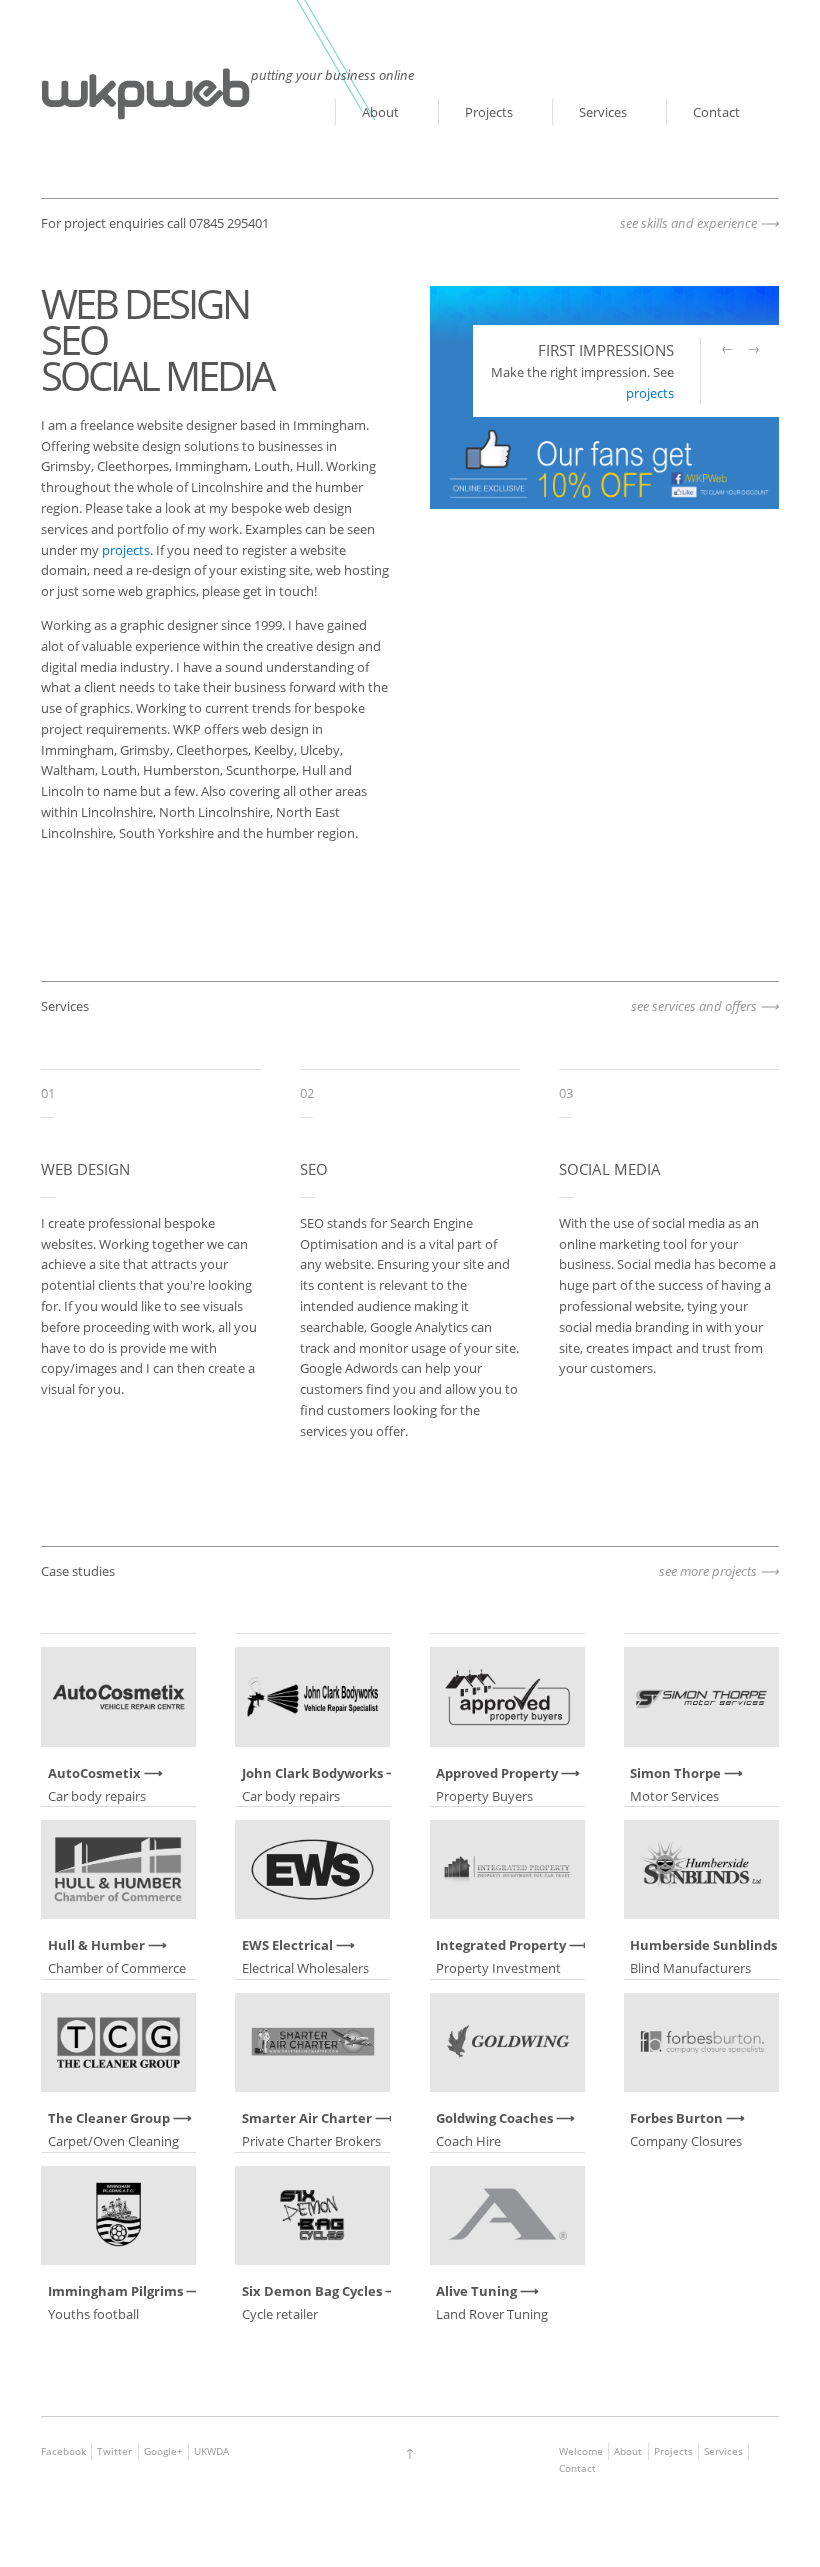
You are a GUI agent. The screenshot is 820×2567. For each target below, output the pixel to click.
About (380, 112)
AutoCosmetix (94, 1773)
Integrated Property (501, 1945)
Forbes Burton (676, 2118)
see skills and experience (688, 223)
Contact (716, 112)
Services (603, 112)
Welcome (581, 2451)
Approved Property (497, 1773)
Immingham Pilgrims (115, 2291)
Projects (489, 112)
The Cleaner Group (109, 2118)
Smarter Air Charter (307, 2118)
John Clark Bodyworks (312, 1773)
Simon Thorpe (675, 1773)
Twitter (114, 2451)
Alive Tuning (476, 2291)
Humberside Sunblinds (703, 1945)
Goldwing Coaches (494, 2118)
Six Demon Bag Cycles (312, 2291)
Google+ (163, 2451)
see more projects (708, 1571)
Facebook (63, 2451)
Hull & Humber (96, 1945)
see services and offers (694, 1006)
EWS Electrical (287, 1945)
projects (126, 550)
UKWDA (211, 2451)
